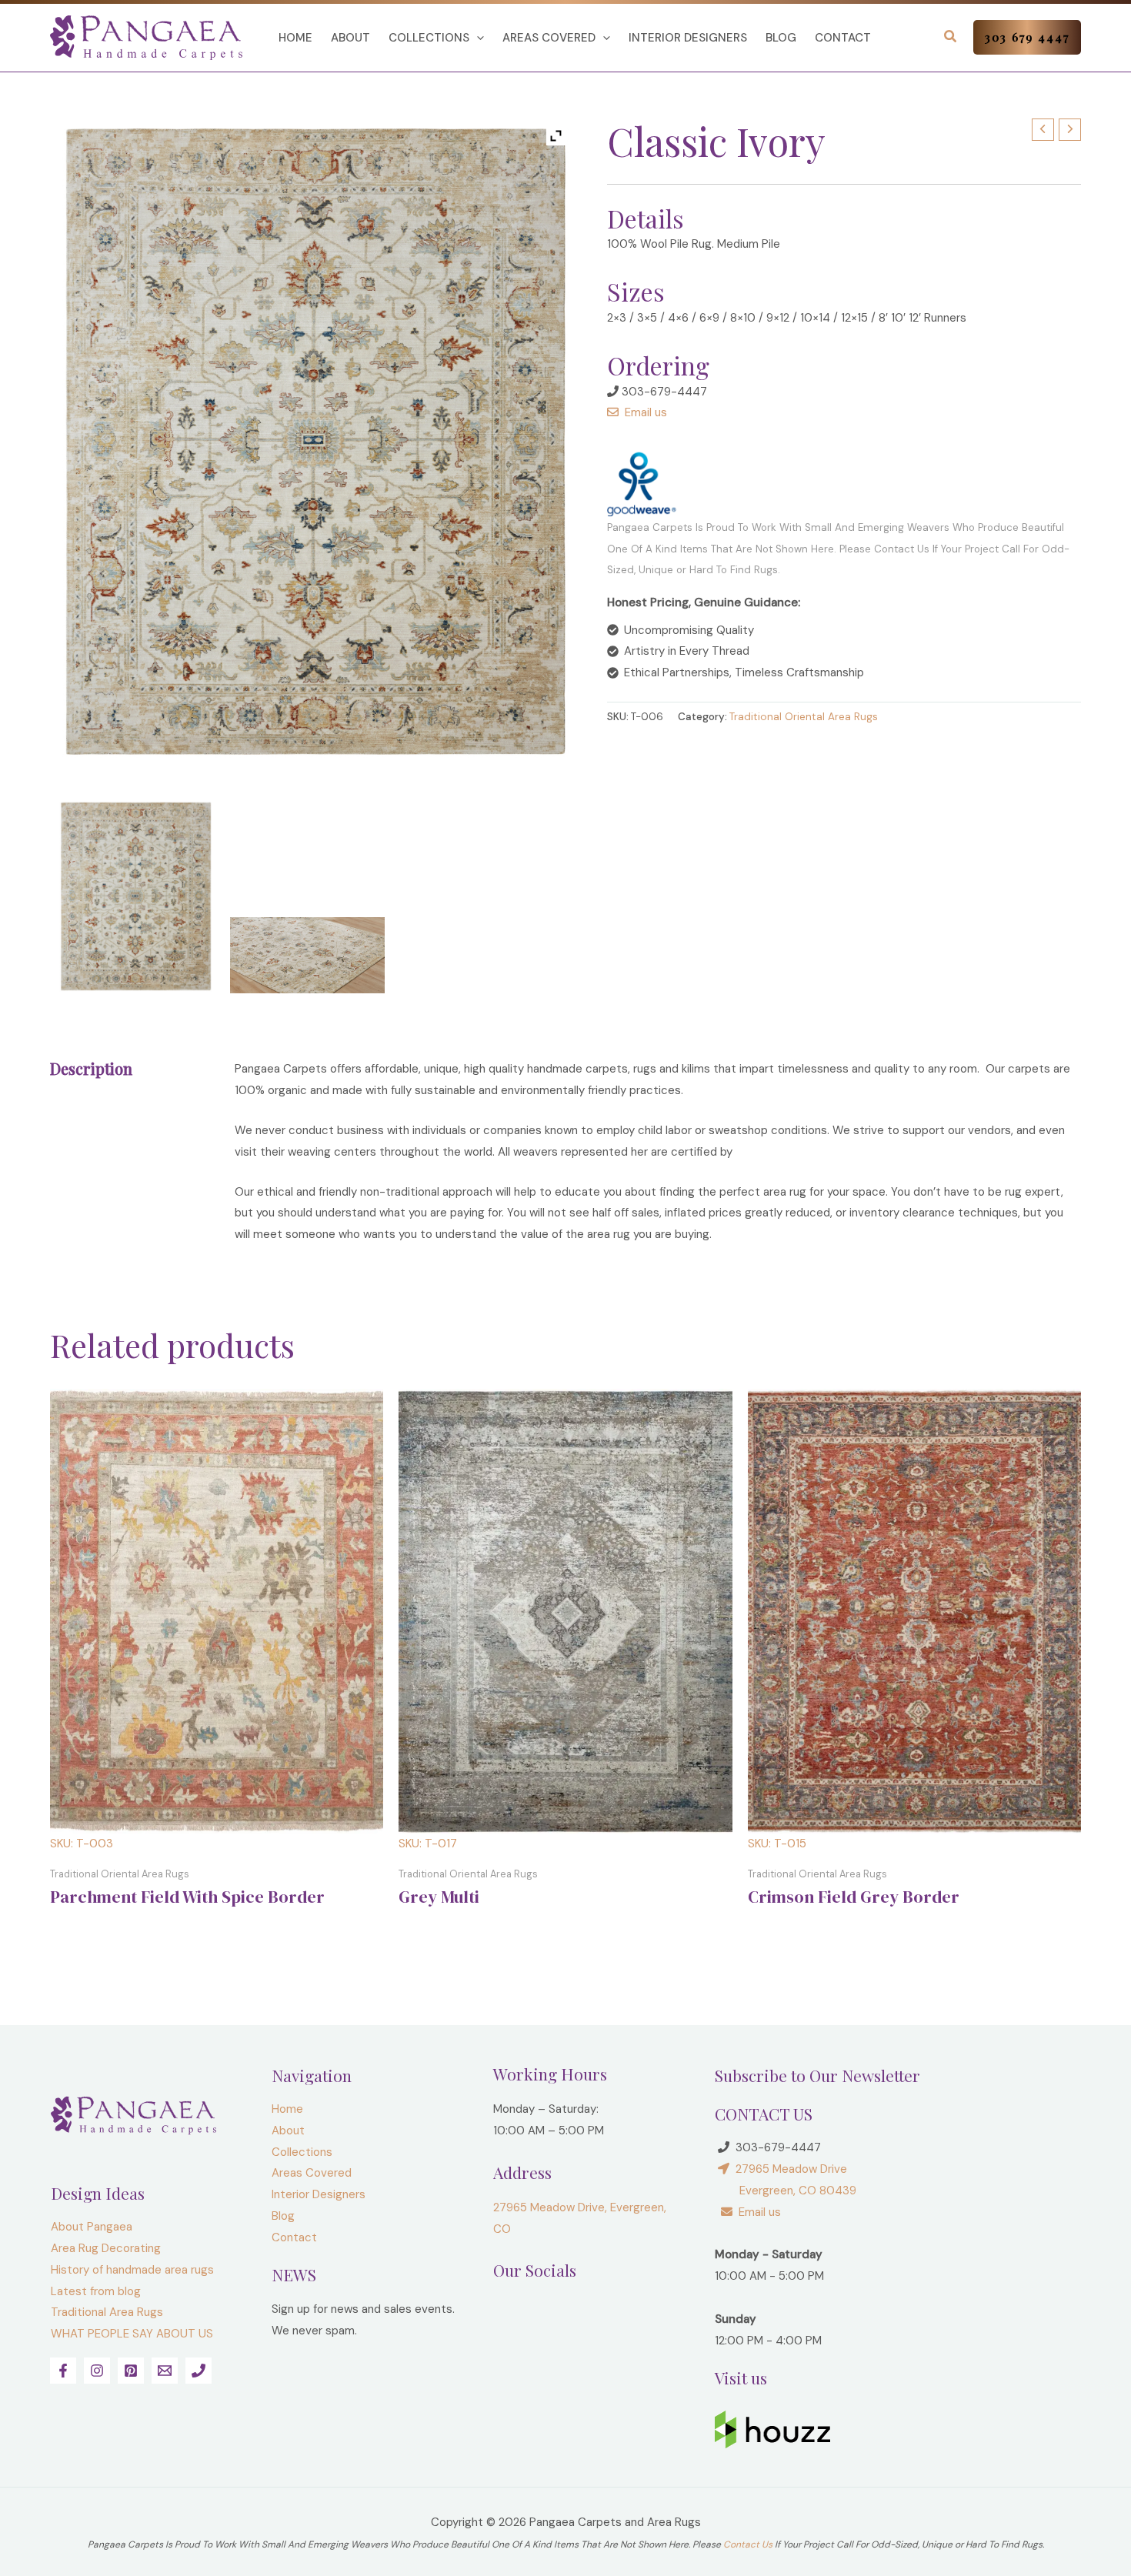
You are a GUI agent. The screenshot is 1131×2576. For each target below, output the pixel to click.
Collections (429, 38)
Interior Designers (688, 38)
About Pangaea (92, 2227)
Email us (643, 412)
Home (295, 38)
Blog (781, 38)
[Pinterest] (131, 2371)
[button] (477, 38)
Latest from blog (96, 2291)
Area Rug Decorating (106, 2248)
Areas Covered (549, 38)
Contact (843, 38)
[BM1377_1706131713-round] (307, 955)
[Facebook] (63, 2371)
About (350, 38)
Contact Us (748, 2544)
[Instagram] (97, 2371)
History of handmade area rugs (132, 2270)
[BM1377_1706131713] (136, 896)
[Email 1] (165, 2371)
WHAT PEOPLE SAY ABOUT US (132, 2334)
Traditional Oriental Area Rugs (804, 717)
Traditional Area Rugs (107, 2312)
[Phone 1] (199, 2371)
